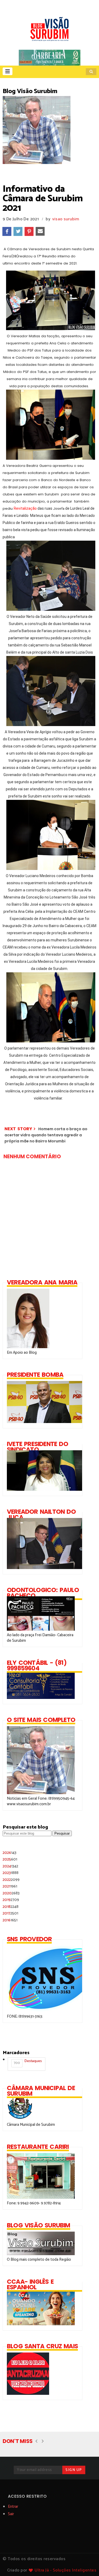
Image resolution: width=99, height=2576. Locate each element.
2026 (10, 1853)
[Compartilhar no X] (18, 231)
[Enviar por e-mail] (40, 231)
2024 (10, 1866)
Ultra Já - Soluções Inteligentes (65, 2570)
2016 (10, 1920)
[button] (8, 71)
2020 (11, 1893)
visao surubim (66, 219)
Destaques (28, 2062)
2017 (10, 1913)
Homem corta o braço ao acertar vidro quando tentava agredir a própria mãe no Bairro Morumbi (46, 1135)
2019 (11, 1900)
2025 (10, 1859)
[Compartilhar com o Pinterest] (29, 231)
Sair (11, 2514)
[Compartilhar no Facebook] (7, 231)
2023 (11, 1873)
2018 (11, 1907)
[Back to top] (86, 2563)
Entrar (13, 2507)
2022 (11, 1880)
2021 (10, 1886)
